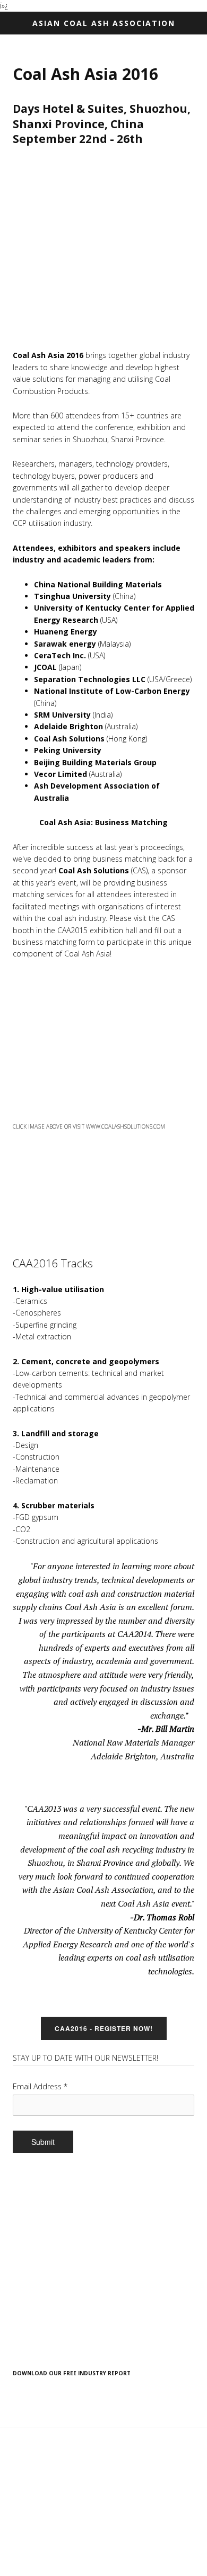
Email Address (40, 2086)
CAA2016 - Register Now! (104, 2028)
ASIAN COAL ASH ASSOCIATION (104, 23)
